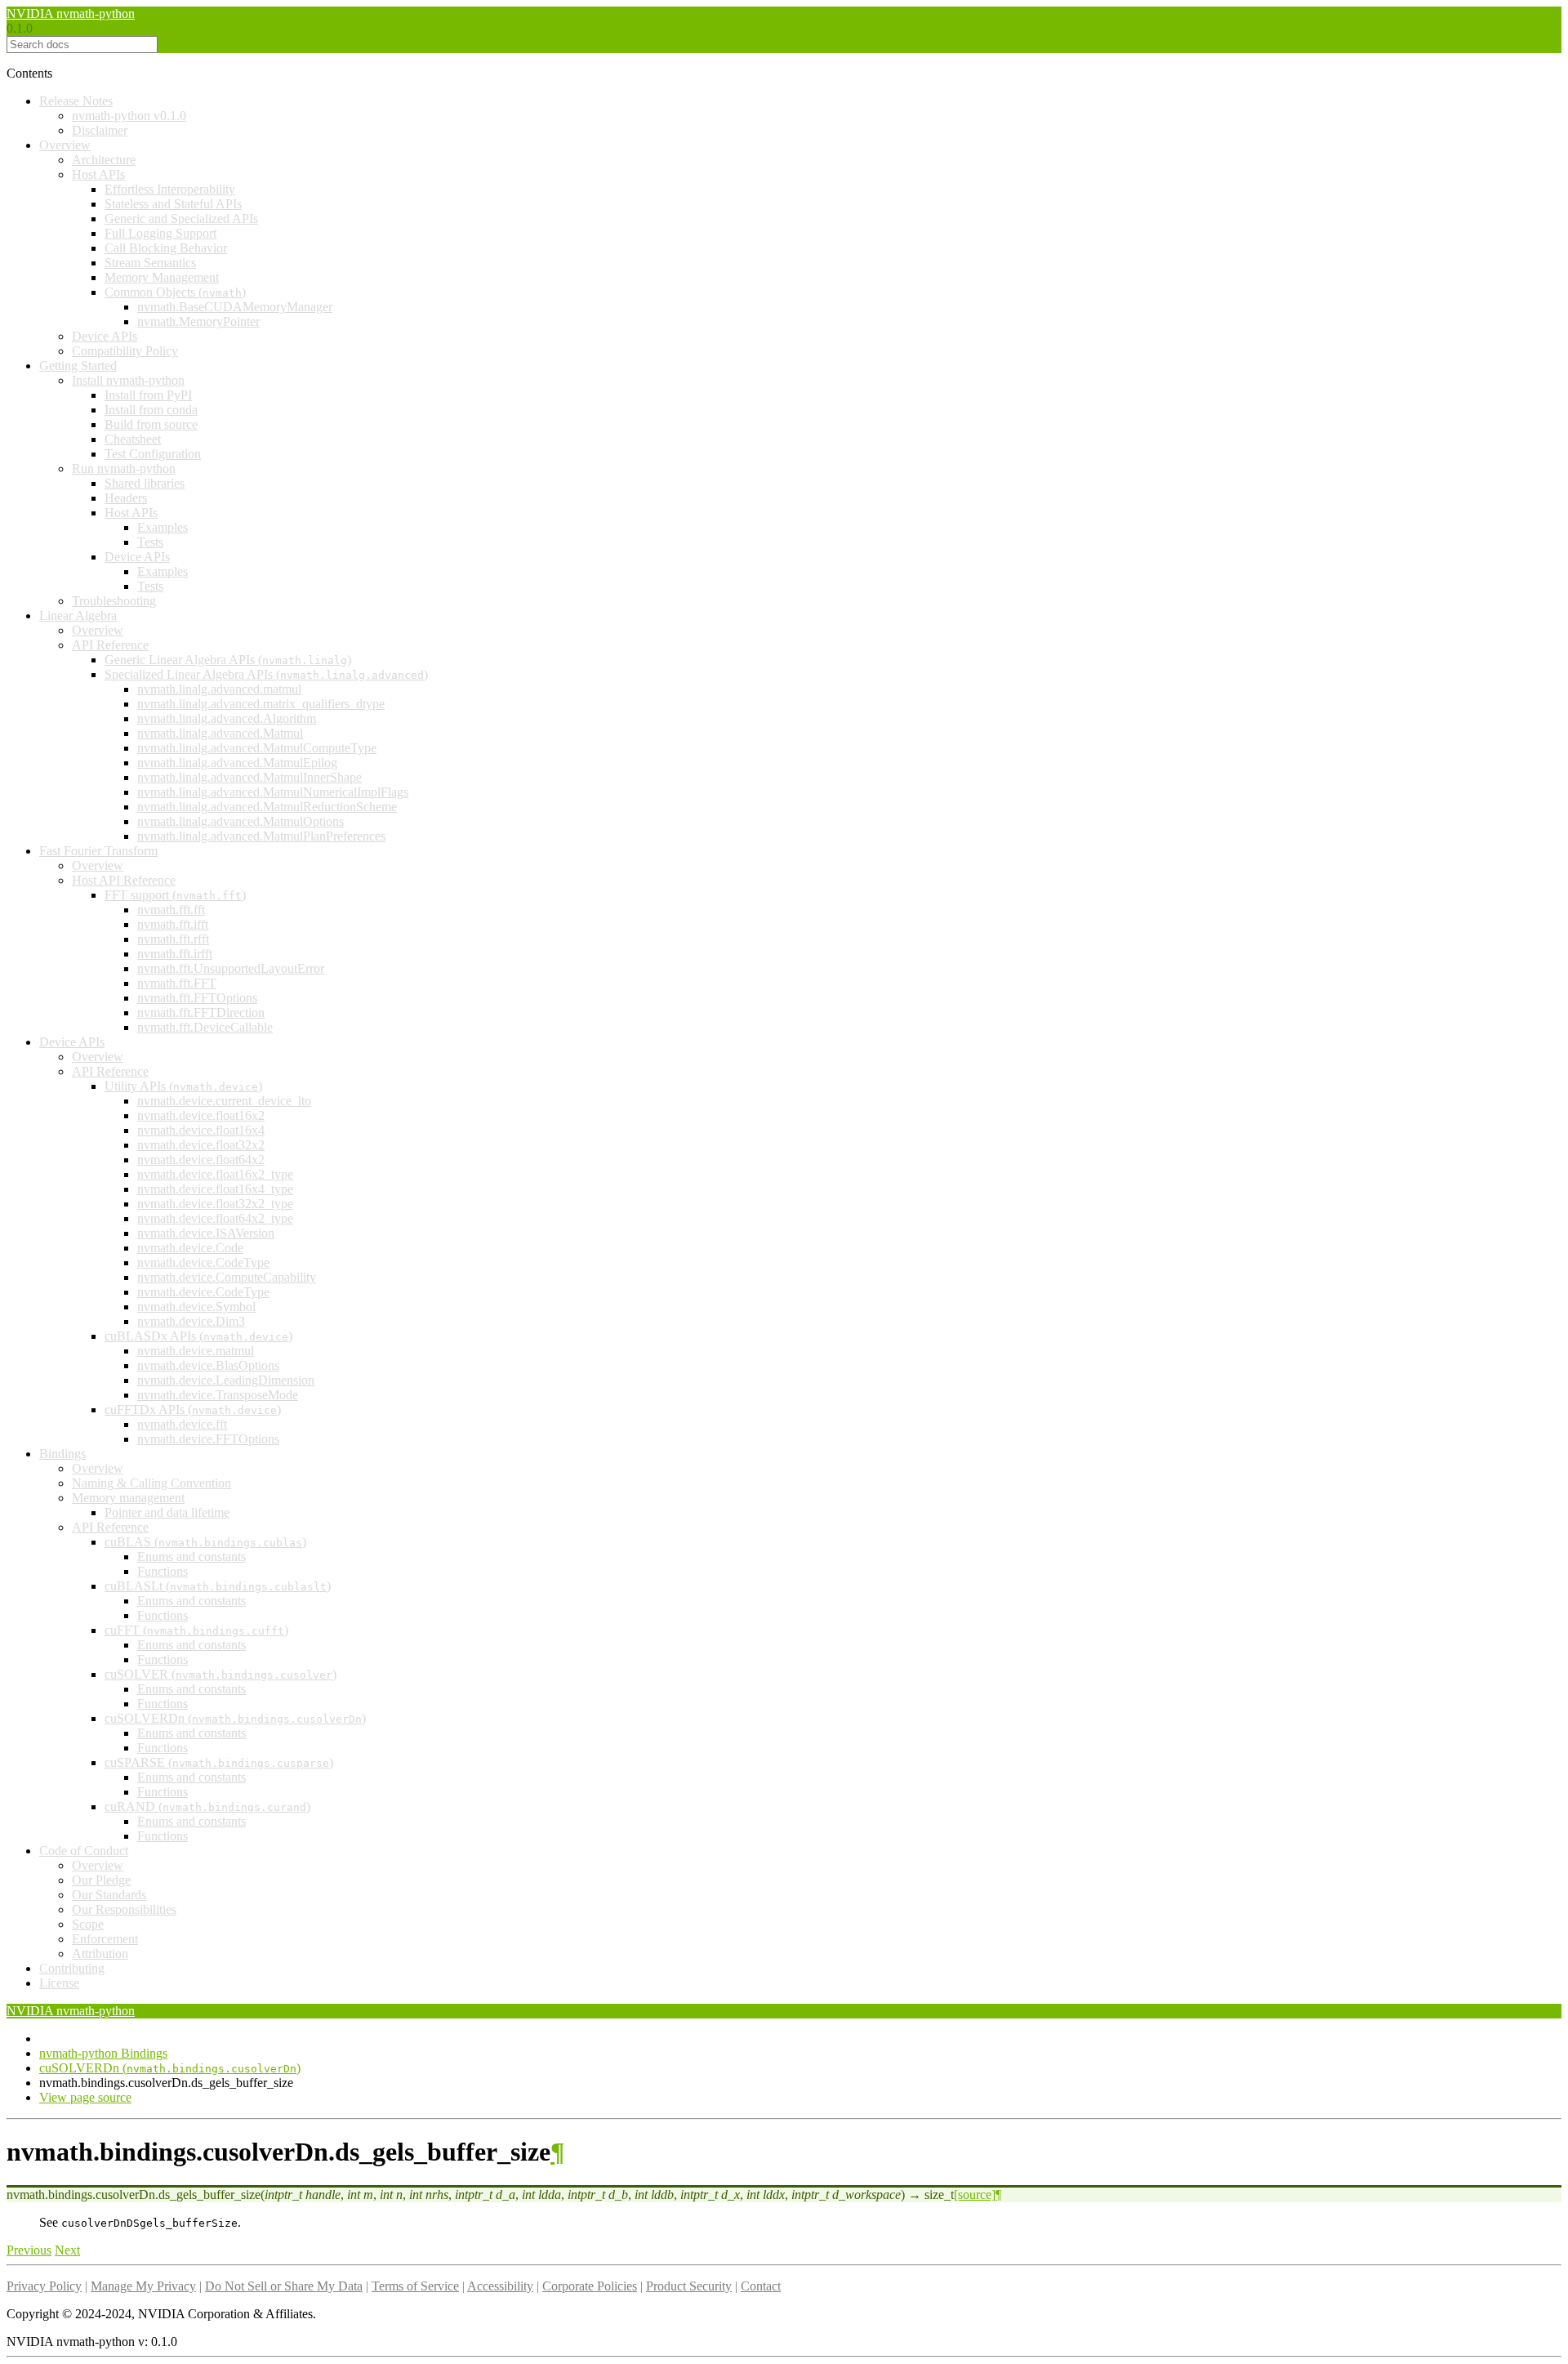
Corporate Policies (590, 2286)
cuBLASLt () (218, 1586)
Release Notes (76, 101)
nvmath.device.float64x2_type (215, 1218)
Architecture (104, 160)
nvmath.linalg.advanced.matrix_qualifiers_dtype (261, 704)
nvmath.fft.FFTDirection (201, 1013)
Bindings (62, 1454)
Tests (150, 542)
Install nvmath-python (128, 380)
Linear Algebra (78, 616)
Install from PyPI (148, 395)
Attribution (100, 1954)
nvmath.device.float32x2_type (215, 1204)
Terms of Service (415, 2286)
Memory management (128, 1498)
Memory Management (162, 277)
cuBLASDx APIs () (198, 1336)
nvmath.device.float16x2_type (215, 1174)
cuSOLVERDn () (235, 1718)
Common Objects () (175, 292)
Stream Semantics (150, 263)
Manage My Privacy (143, 2286)
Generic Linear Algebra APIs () (228, 660)
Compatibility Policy (125, 351)
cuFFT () (196, 1630)
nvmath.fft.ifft (173, 924)
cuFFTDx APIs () (193, 1409)
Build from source (151, 424)
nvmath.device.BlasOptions (208, 1365)
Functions (163, 1571)
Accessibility (500, 2286)
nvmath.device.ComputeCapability (227, 1277)
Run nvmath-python (124, 468)
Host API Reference (124, 880)
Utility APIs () (183, 1086)
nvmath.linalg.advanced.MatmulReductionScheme (267, 807)
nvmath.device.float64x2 (201, 1160)
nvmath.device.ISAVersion (206, 1233)
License (59, 1983)
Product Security (689, 2286)
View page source (85, 2097)
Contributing (72, 1968)
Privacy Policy (44, 2286)
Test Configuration (153, 454)
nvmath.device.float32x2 (201, 1145)
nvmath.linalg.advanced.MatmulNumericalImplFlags (273, 792)
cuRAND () (207, 1806)
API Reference (110, 645)
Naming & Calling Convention (151, 1483)
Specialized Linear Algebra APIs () (266, 674)
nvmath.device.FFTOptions (208, 1439)
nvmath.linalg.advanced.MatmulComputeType (257, 748)
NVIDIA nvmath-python (71, 13)
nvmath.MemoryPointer (198, 321)
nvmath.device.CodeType (203, 1262)
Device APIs (105, 336)
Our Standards (109, 1895)
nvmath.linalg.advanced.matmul (219, 689)
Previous (29, 2250)
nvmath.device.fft (182, 1424)
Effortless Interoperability (170, 189)
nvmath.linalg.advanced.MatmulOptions (241, 821)
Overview (65, 145)
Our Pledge (101, 1880)
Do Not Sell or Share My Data (284, 2286)
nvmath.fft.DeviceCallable (205, 1027)
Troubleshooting (114, 601)
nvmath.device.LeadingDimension (226, 1380)
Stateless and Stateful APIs (173, 204)
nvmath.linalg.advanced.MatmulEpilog (237, 763)
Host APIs (98, 174)
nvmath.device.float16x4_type (215, 1189)
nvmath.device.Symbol (196, 1307)
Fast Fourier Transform (98, 851)
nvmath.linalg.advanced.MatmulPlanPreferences (261, 836)
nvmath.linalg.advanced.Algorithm (227, 718)
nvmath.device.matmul (196, 1351)
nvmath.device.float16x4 (201, 1130)
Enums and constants (192, 1557)
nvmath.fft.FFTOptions (197, 998)
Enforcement (105, 1939)
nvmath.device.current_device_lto (224, 1101)
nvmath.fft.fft (171, 910)
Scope (88, 1924)
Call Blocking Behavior (166, 248)
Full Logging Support (160, 233)
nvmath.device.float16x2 (201, 1115)
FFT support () (175, 895)
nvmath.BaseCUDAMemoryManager (235, 307)
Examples (163, 527)
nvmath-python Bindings (103, 2053)
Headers (126, 498)
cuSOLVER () (220, 1674)
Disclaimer (100, 130)
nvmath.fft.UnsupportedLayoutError (231, 968)
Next (67, 2250)
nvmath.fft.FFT (177, 983)
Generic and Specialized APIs (181, 219)
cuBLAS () (205, 1542)
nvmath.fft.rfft (173, 939)
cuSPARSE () (219, 1762)
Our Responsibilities (124, 1909)
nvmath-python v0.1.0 (129, 116)
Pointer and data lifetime (167, 1512)
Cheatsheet (133, 439)
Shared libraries (145, 483)
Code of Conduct (84, 1851)
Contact (761, 2286)
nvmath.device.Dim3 (191, 1321)
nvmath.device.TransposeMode (218, 1395)
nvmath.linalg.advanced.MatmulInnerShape (249, 777)
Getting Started (78, 366)
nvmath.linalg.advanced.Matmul (220, 733)
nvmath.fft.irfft (175, 954)
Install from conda (151, 410)
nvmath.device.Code (190, 1248)
